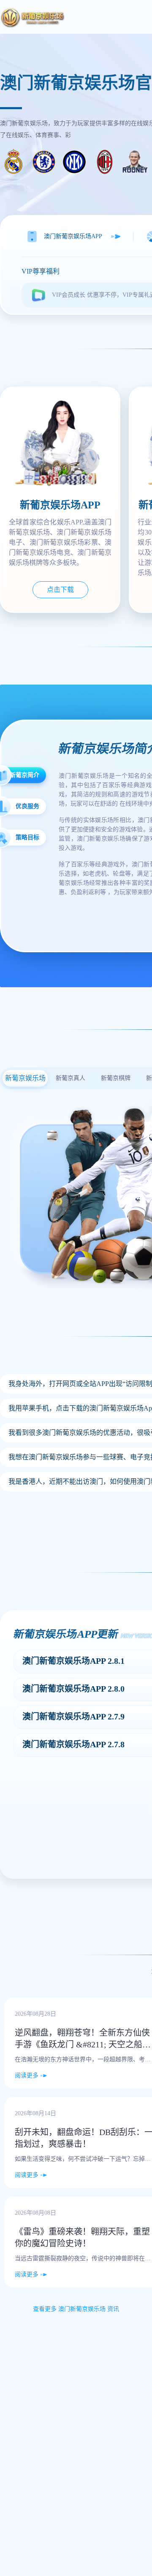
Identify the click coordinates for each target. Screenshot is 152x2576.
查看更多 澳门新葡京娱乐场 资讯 (76, 2309)
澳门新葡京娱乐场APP (73, 236)
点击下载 (60, 590)
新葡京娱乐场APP (60, 505)
